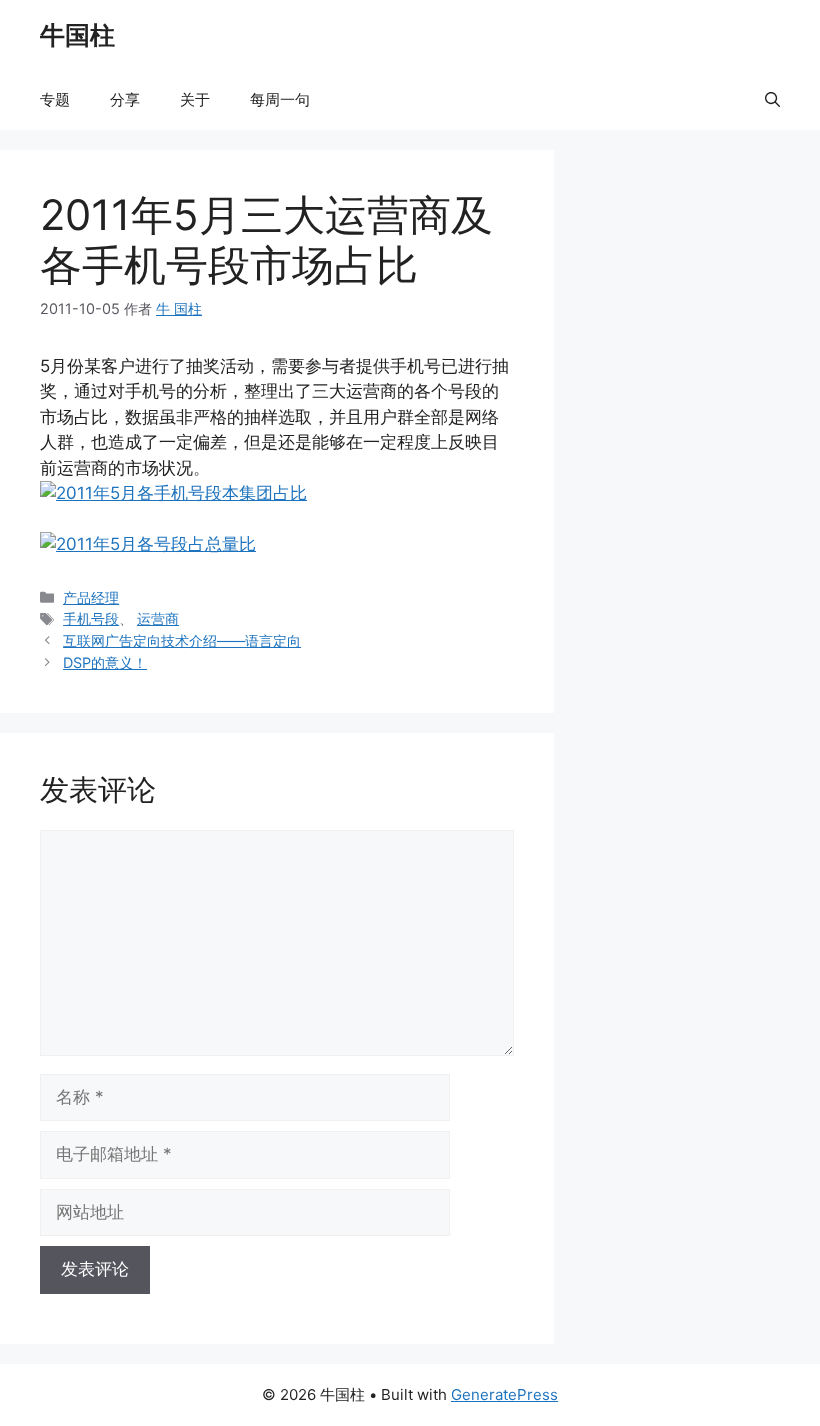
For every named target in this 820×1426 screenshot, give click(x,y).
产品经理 (91, 597)
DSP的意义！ (105, 662)
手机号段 (91, 618)
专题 (55, 99)
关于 (195, 99)
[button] (772, 100)
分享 (125, 99)
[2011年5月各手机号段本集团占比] (173, 493)
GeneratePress (504, 1394)
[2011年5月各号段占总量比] (148, 544)
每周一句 (280, 99)
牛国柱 (77, 35)
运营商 (158, 618)
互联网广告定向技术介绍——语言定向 (182, 640)
